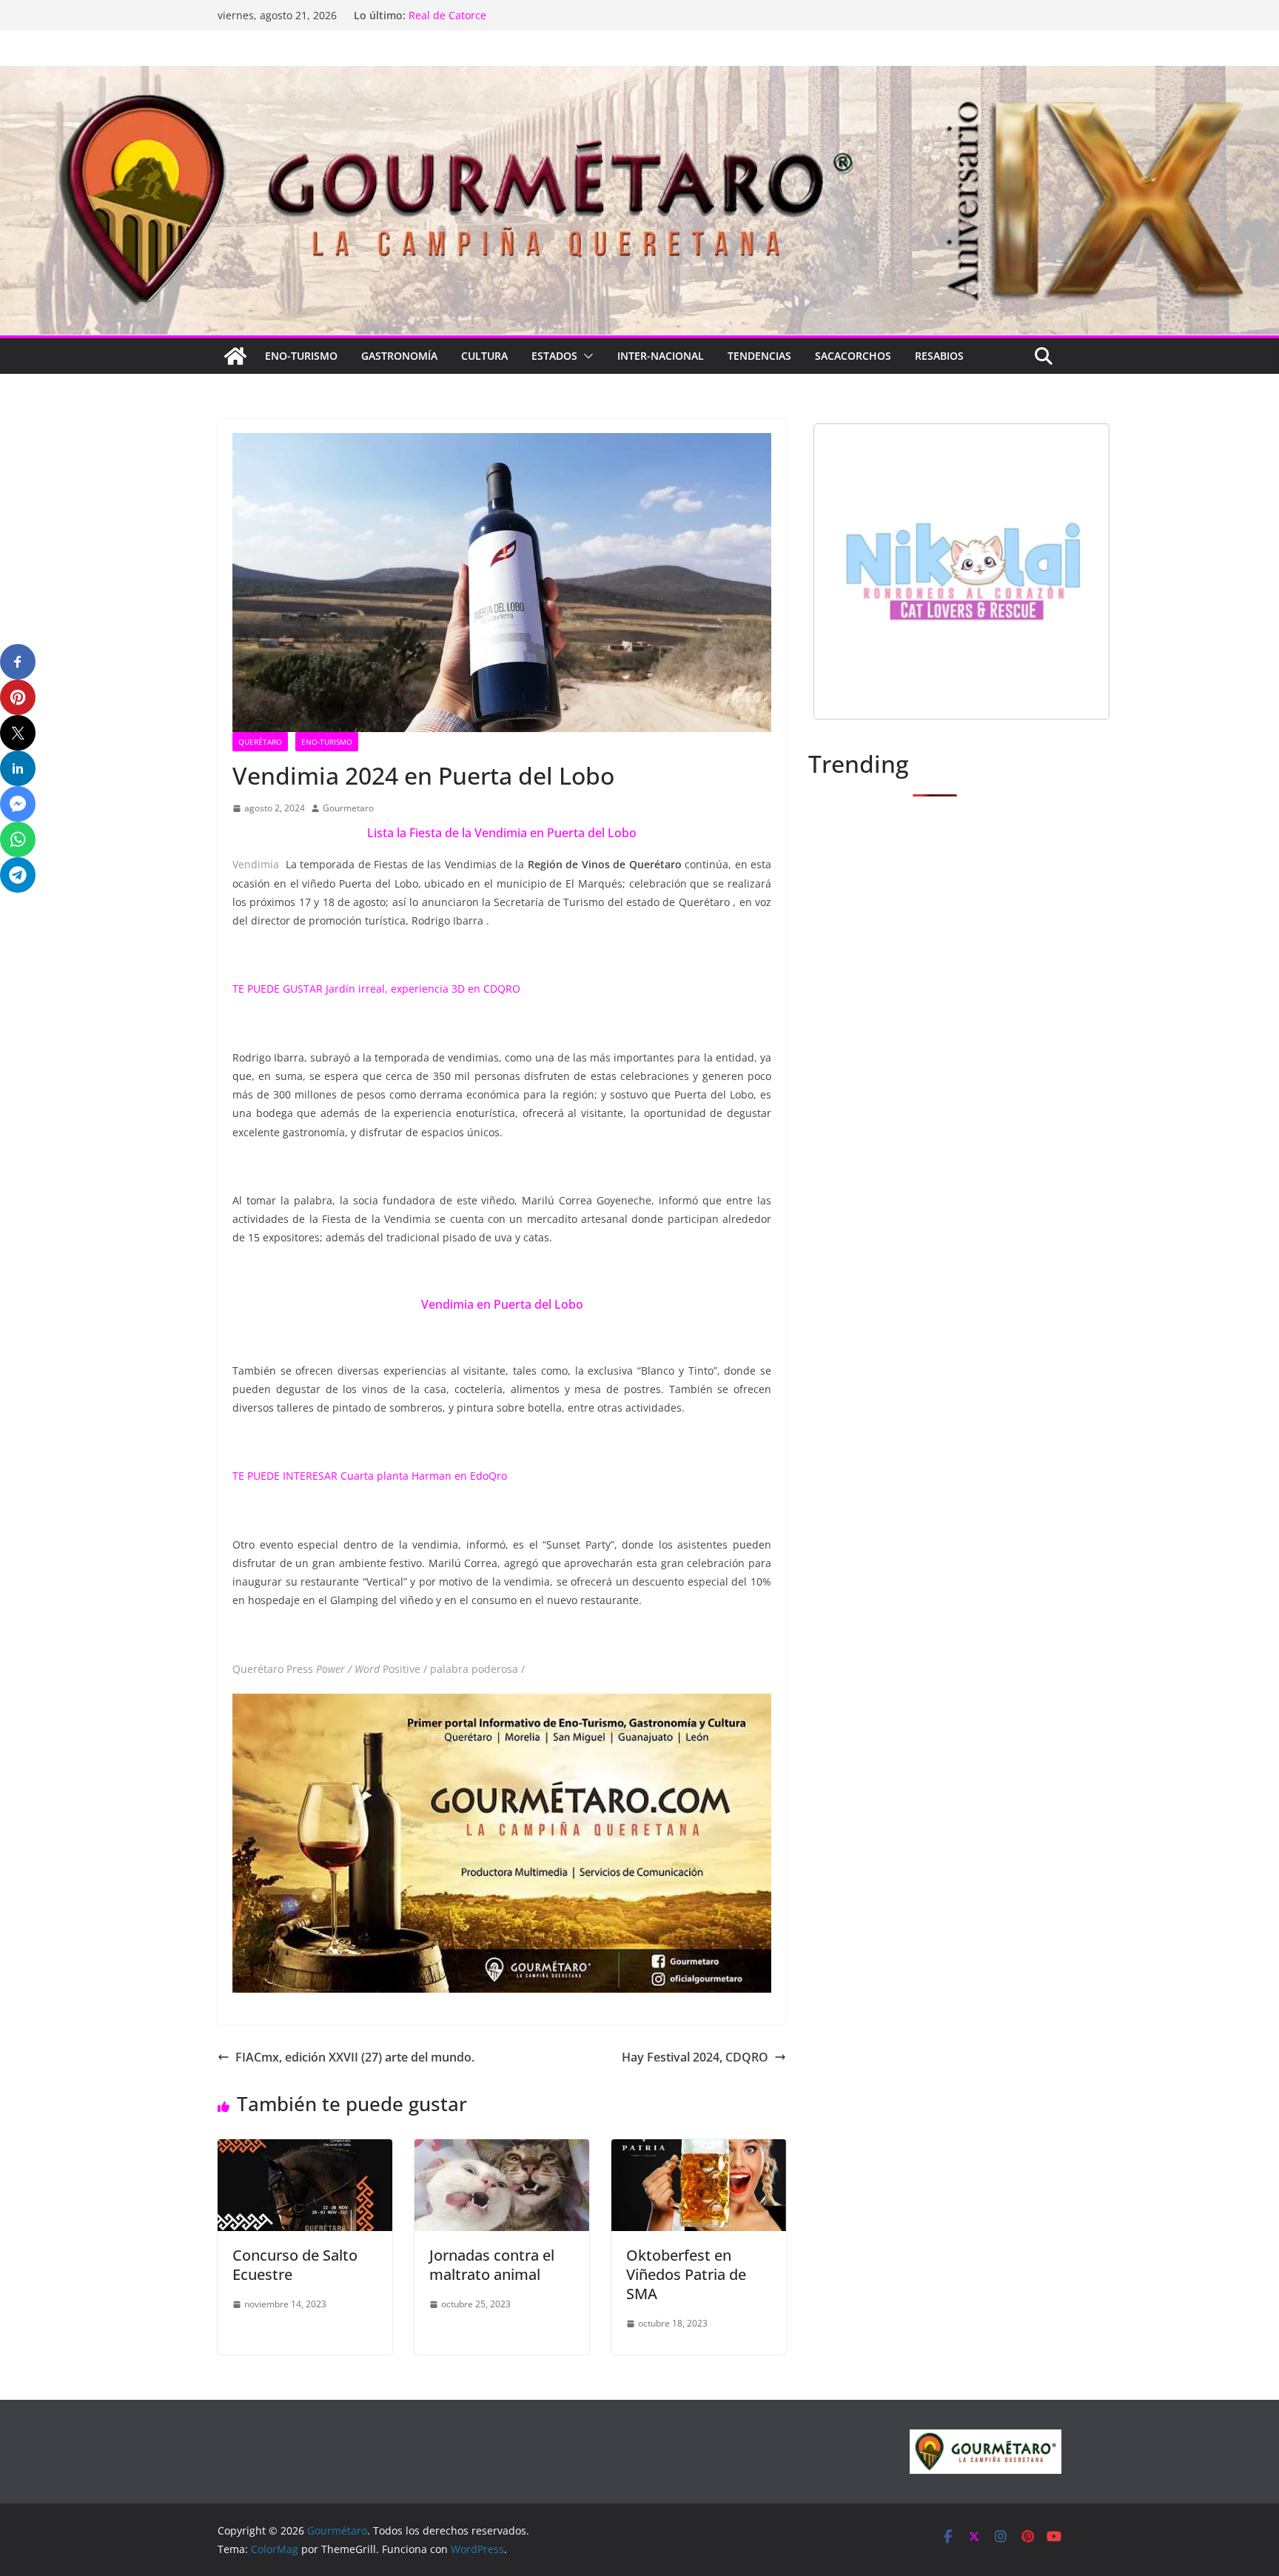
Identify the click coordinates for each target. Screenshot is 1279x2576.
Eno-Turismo (301, 356)
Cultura (484, 356)
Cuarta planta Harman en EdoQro (424, 1476)
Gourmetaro (348, 808)
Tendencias (759, 356)
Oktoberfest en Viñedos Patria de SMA (686, 2274)
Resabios (939, 356)
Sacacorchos (853, 356)
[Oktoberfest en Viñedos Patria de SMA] (699, 2150)
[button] (585, 356)
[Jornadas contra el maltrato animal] (502, 2150)
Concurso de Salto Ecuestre (295, 2265)
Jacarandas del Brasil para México (493, 15)
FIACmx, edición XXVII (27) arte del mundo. (355, 2057)
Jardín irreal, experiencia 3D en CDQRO (423, 989)
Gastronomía (399, 356)
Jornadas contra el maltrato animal (492, 2265)
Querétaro (260, 742)
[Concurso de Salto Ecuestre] (305, 2150)
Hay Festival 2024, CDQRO (695, 2057)
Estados (554, 356)
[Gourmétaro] (235, 356)
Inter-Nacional (661, 356)
